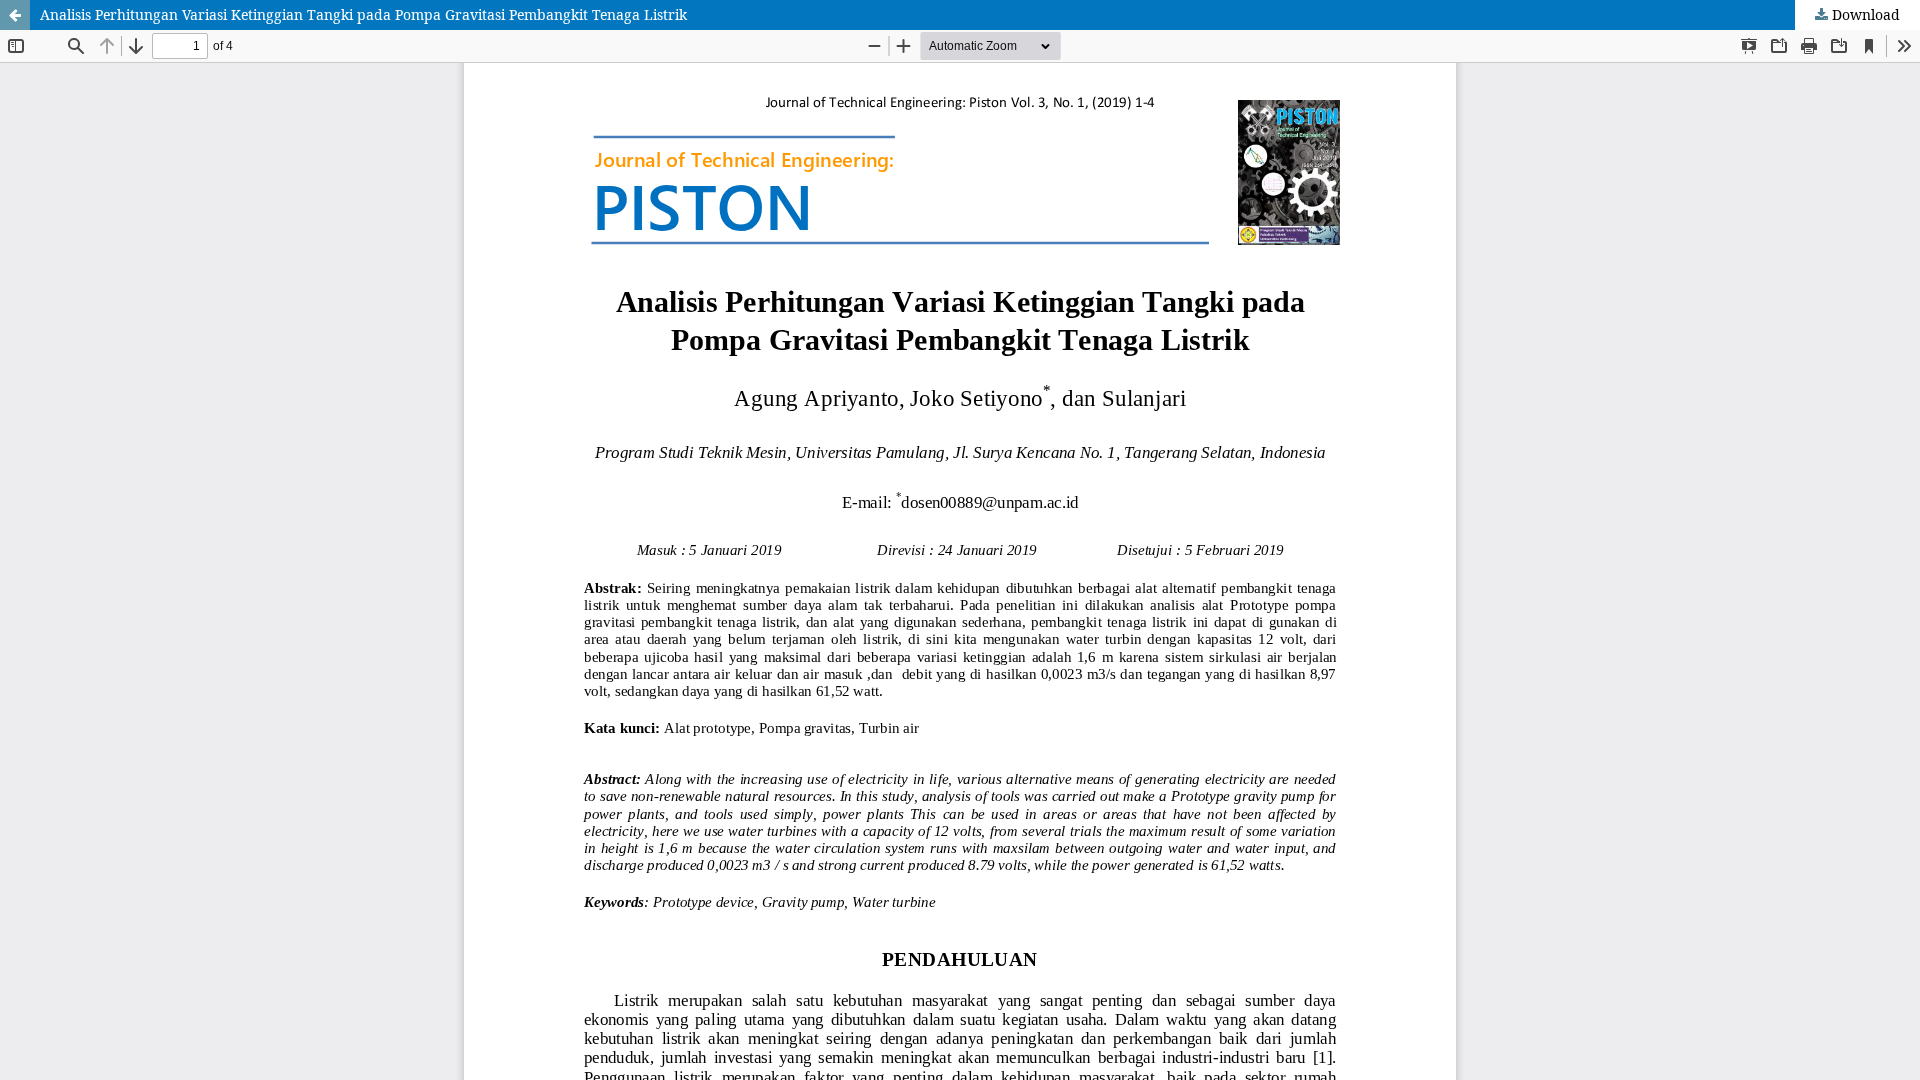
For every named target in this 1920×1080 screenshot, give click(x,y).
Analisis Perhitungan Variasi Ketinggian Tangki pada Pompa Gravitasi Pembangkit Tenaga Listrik (363, 14)
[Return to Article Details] (15, 15)
